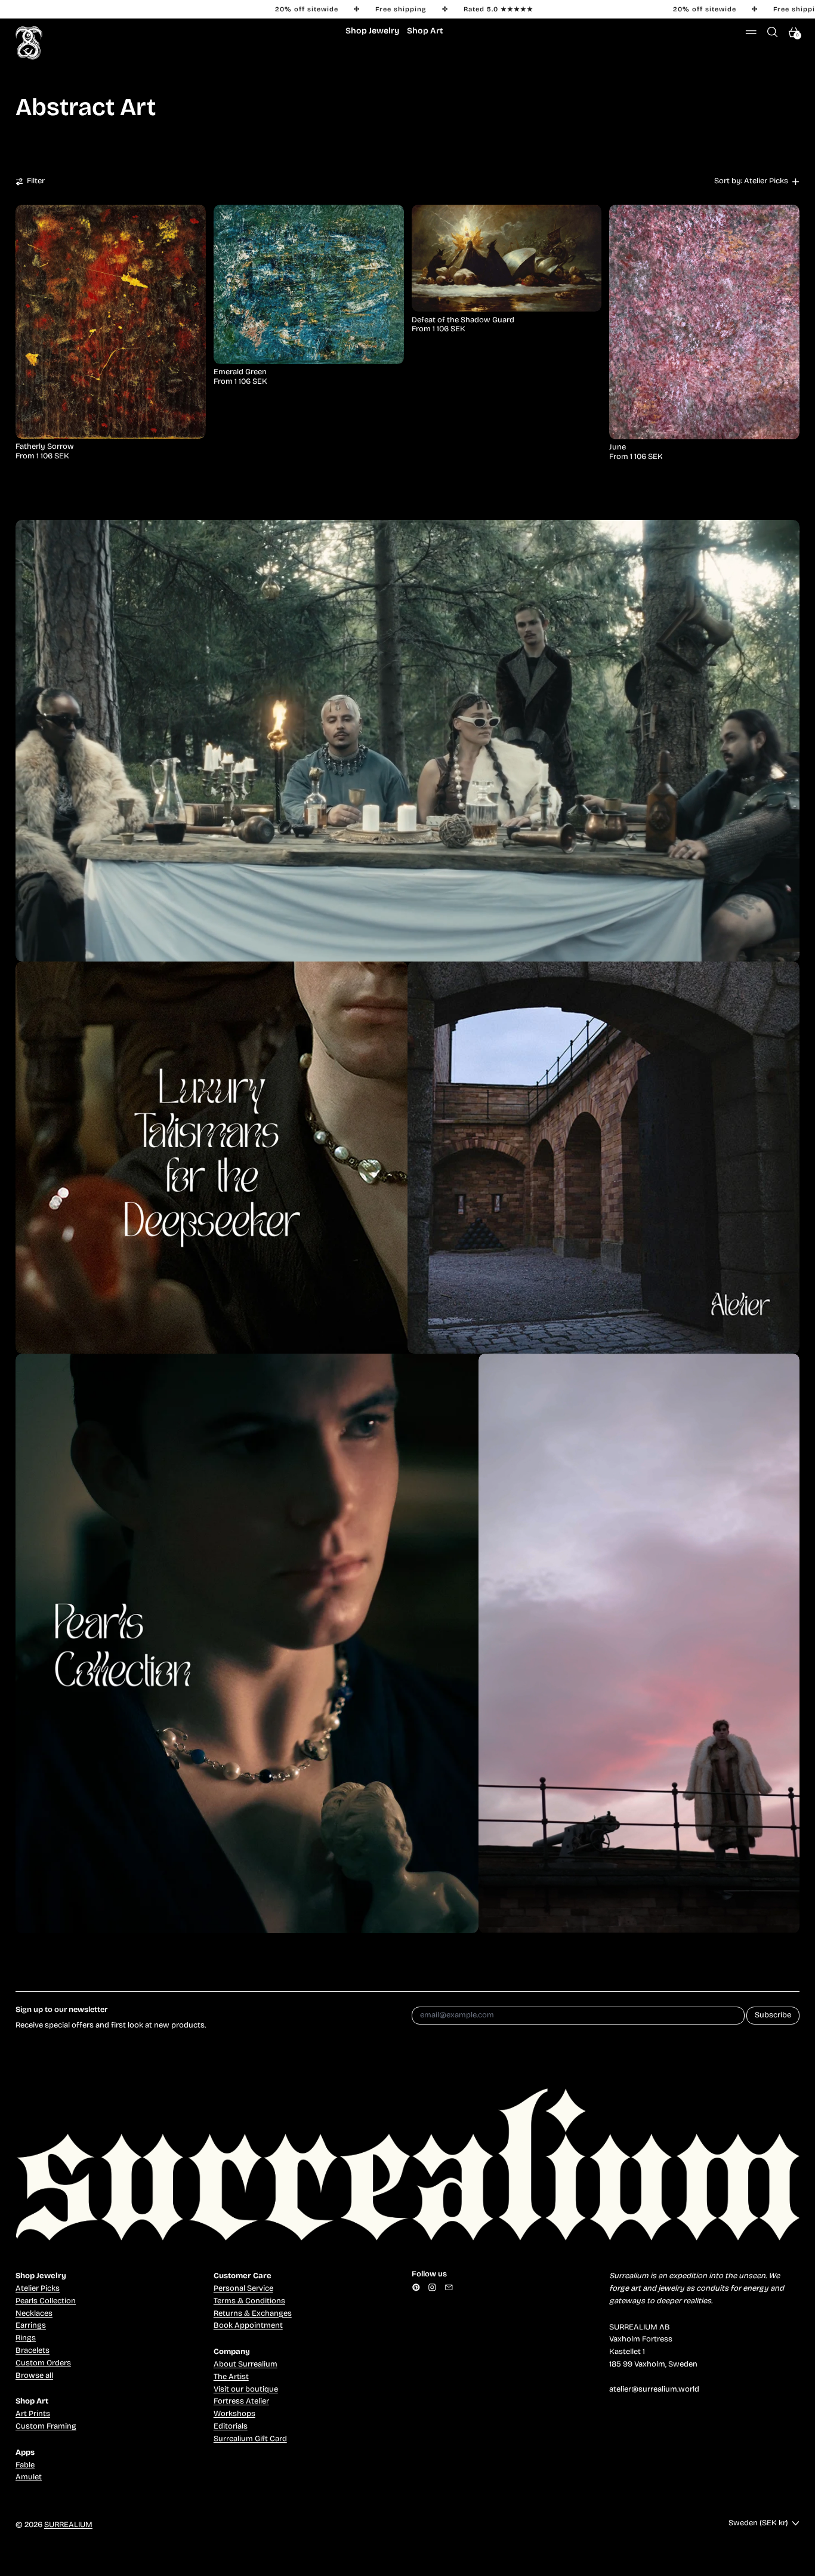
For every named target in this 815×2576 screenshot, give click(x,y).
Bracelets (33, 2350)
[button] (773, 32)
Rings (26, 2338)
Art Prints (33, 2414)
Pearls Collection (46, 2301)
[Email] (449, 2287)
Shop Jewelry (372, 31)
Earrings (31, 2325)
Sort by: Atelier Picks (751, 181)
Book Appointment (248, 2325)
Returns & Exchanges (253, 2313)
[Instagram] (432, 2287)
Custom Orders (43, 2363)
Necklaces (34, 2313)
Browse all (34, 2375)
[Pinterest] (416, 2287)
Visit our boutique (246, 2389)
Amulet (29, 2477)
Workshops (234, 2414)
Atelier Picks (38, 2288)
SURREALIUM (68, 2525)
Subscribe (773, 2015)
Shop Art (425, 31)
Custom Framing (46, 2426)
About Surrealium (246, 2364)
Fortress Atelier (241, 2401)
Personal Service (243, 2288)
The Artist (231, 2377)
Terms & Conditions (249, 2301)
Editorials (231, 2426)
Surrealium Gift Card (250, 2439)
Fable (25, 2465)
